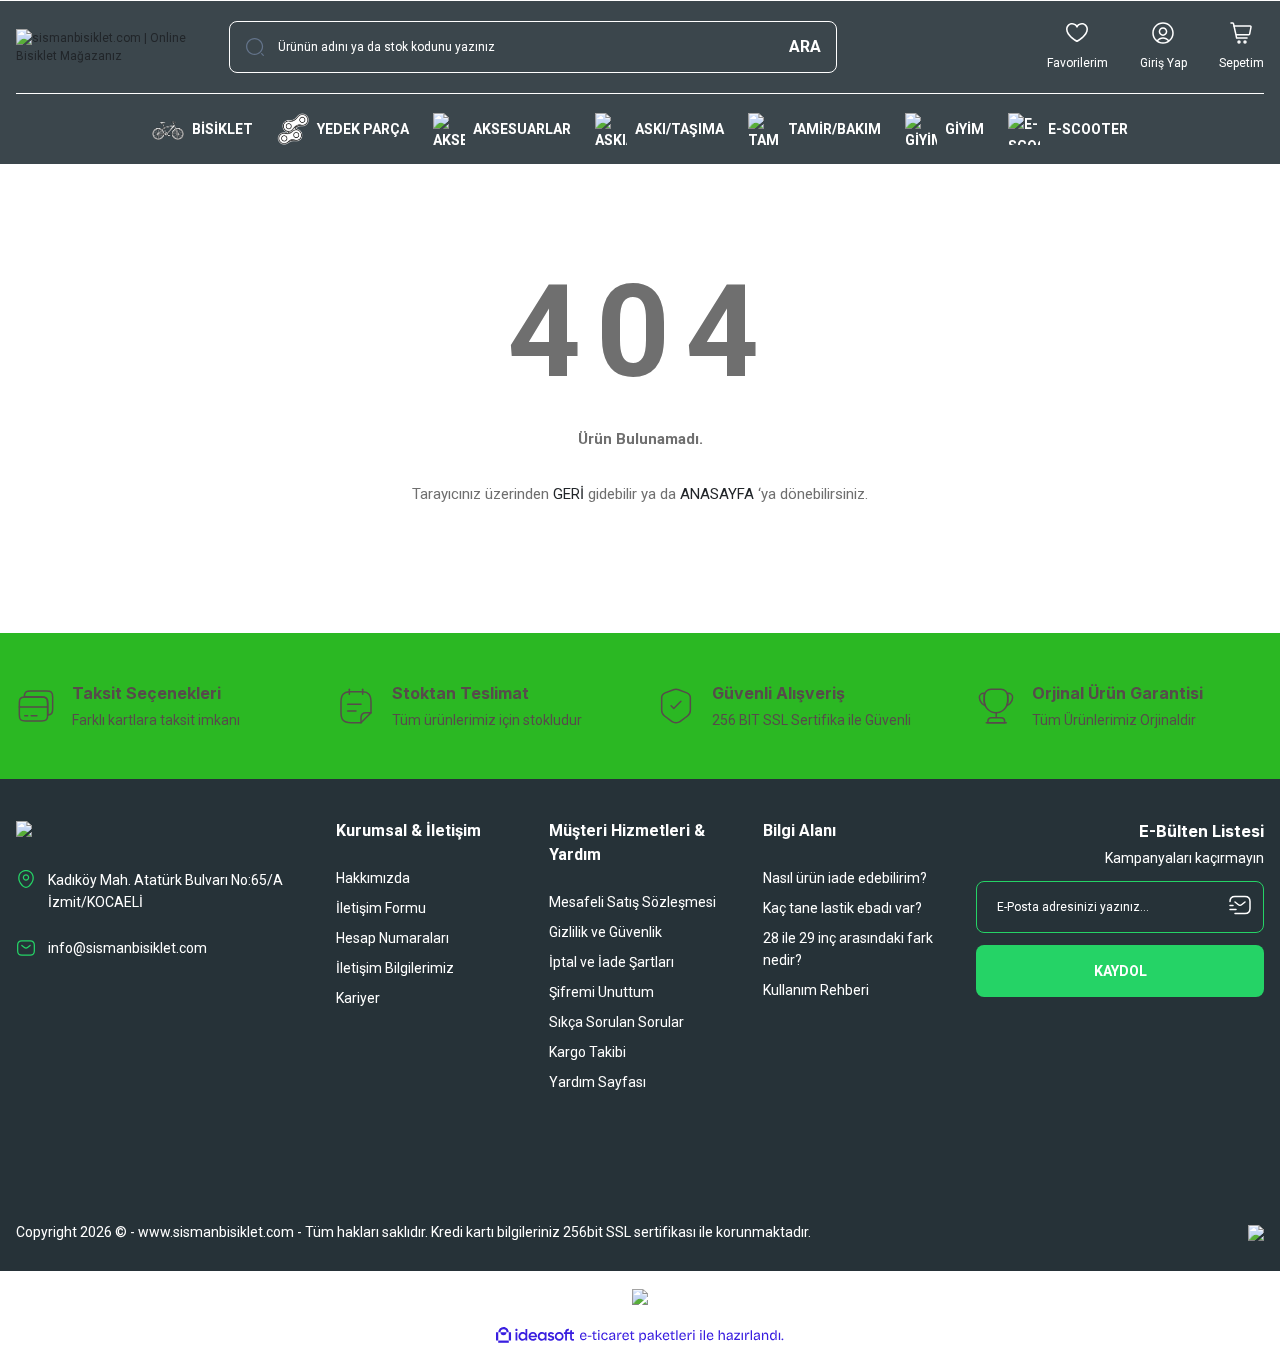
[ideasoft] (535, 1335)
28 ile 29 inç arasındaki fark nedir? (848, 949)
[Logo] (106, 47)
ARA (805, 46)
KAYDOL (1120, 971)
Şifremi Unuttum (601, 992)
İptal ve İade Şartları (611, 962)
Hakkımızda (373, 878)
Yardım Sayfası (597, 1082)
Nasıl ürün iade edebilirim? (845, 878)
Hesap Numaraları (392, 938)
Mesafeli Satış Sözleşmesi (632, 902)
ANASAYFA (717, 494)
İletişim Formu (381, 908)
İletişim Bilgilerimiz (395, 968)
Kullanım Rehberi (816, 990)
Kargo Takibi (587, 1052)
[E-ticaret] (637, 1336)
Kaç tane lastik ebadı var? (842, 908)
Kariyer (358, 998)
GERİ (568, 494)
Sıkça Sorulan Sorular (616, 1022)
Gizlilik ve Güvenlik (605, 932)
